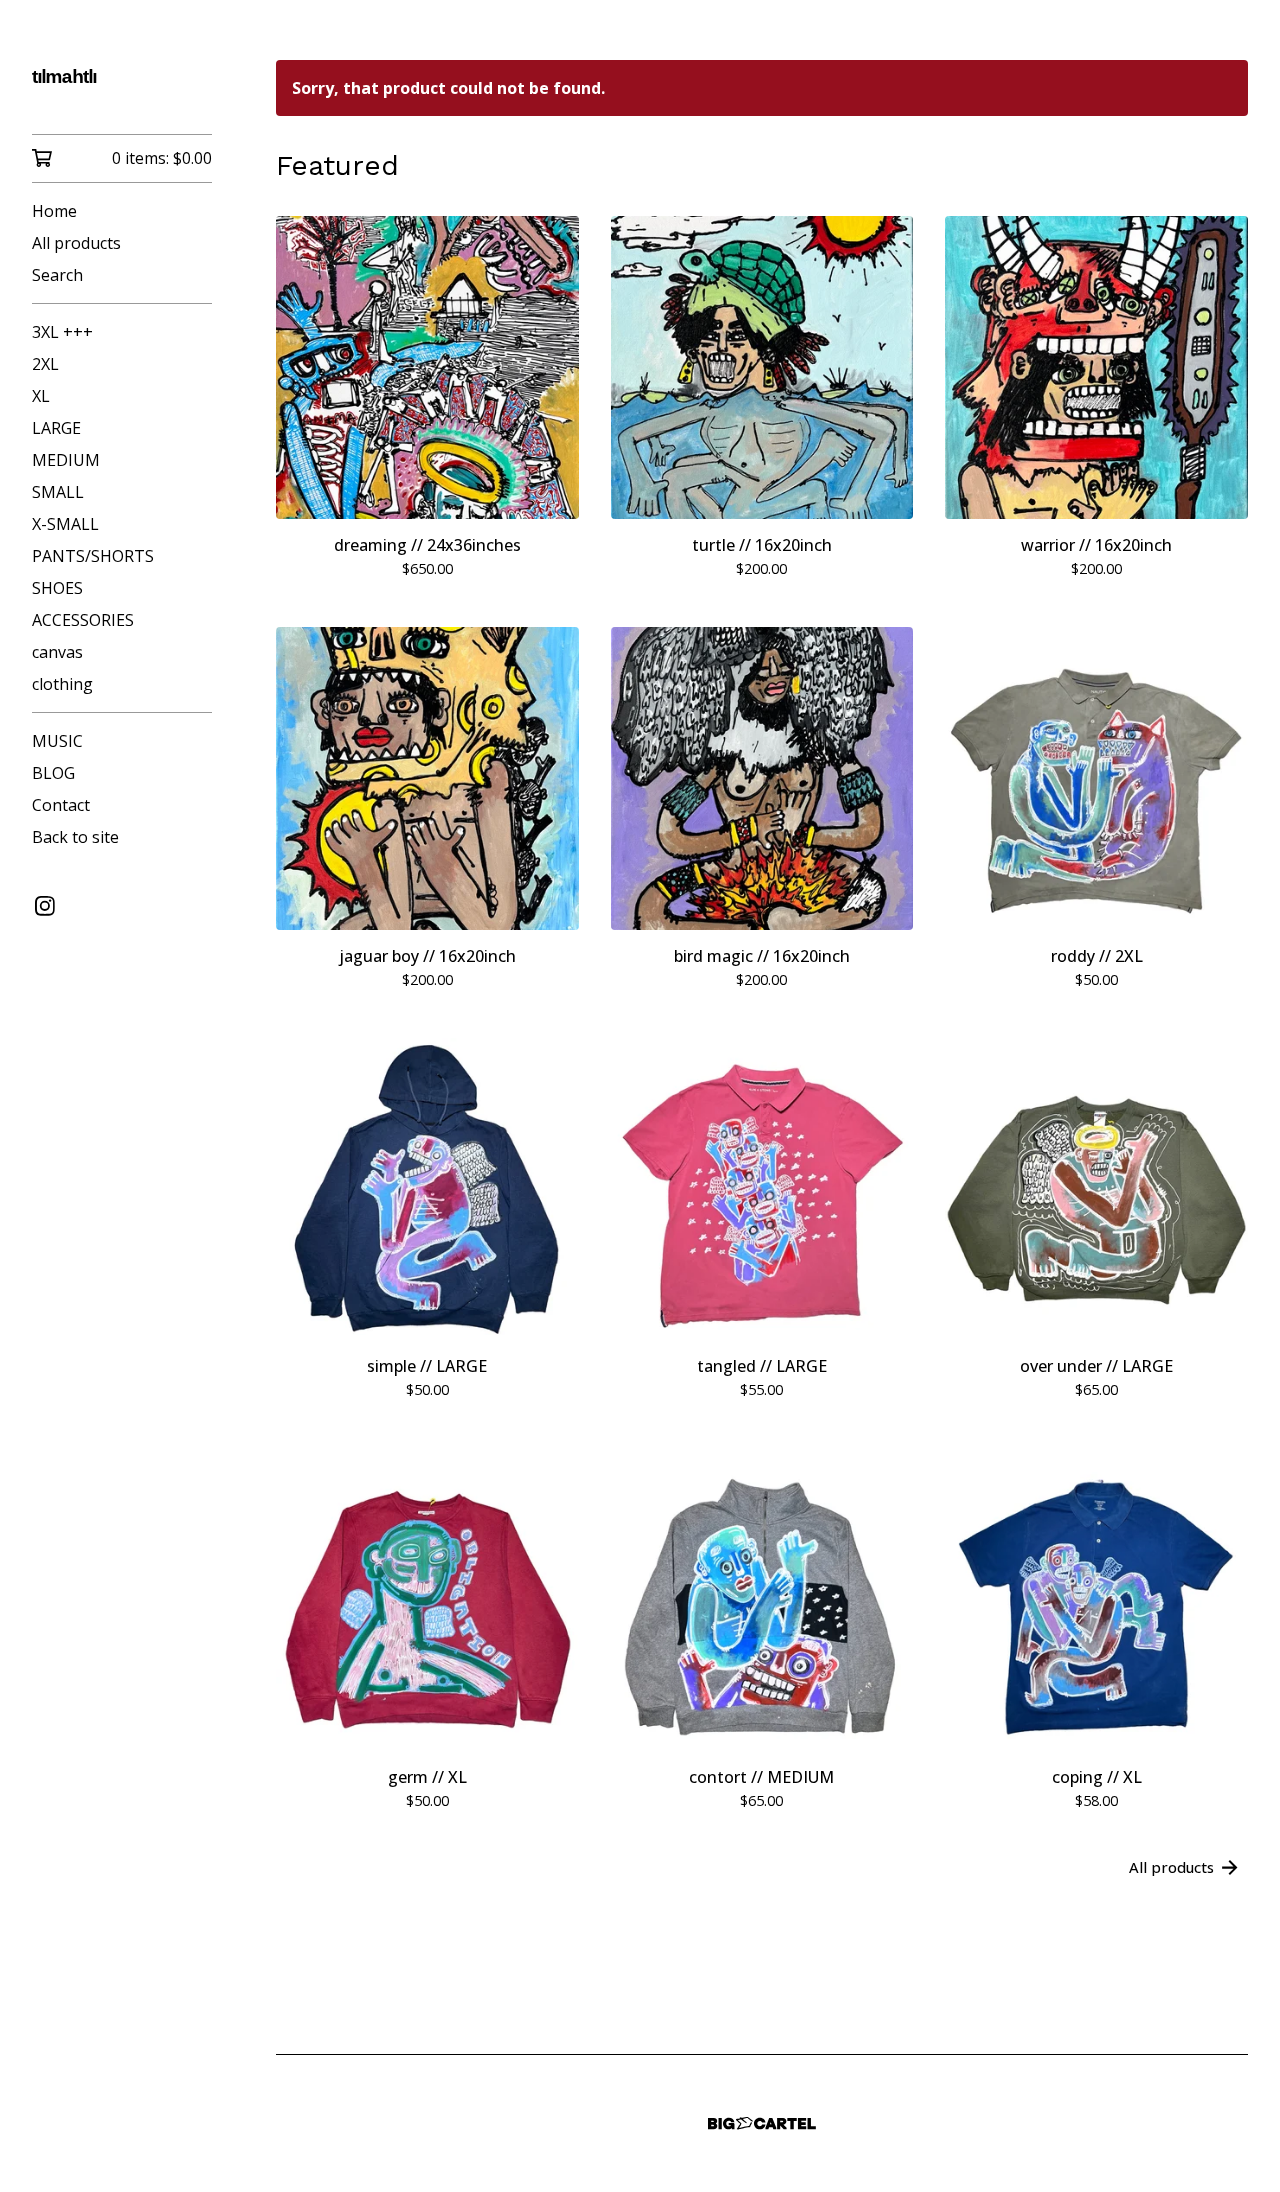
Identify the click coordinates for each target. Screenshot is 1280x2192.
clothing (62, 684)
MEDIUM (66, 460)
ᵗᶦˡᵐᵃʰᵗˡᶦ (64, 80)
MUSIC (57, 741)
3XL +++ (62, 332)
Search (57, 275)
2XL (45, 364)
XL (41, 396)
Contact (61, 805)
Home (54, 211)
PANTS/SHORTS (93, 556)
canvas (57, 652)
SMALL (58, 492)
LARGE (56, 428)
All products (76, 243)
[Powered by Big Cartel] (762, 2123)
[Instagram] (45, 906)
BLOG (53, 773)
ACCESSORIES (83, 620)
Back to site (75, 837)
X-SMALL (65, 524)
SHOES (57, 588)
